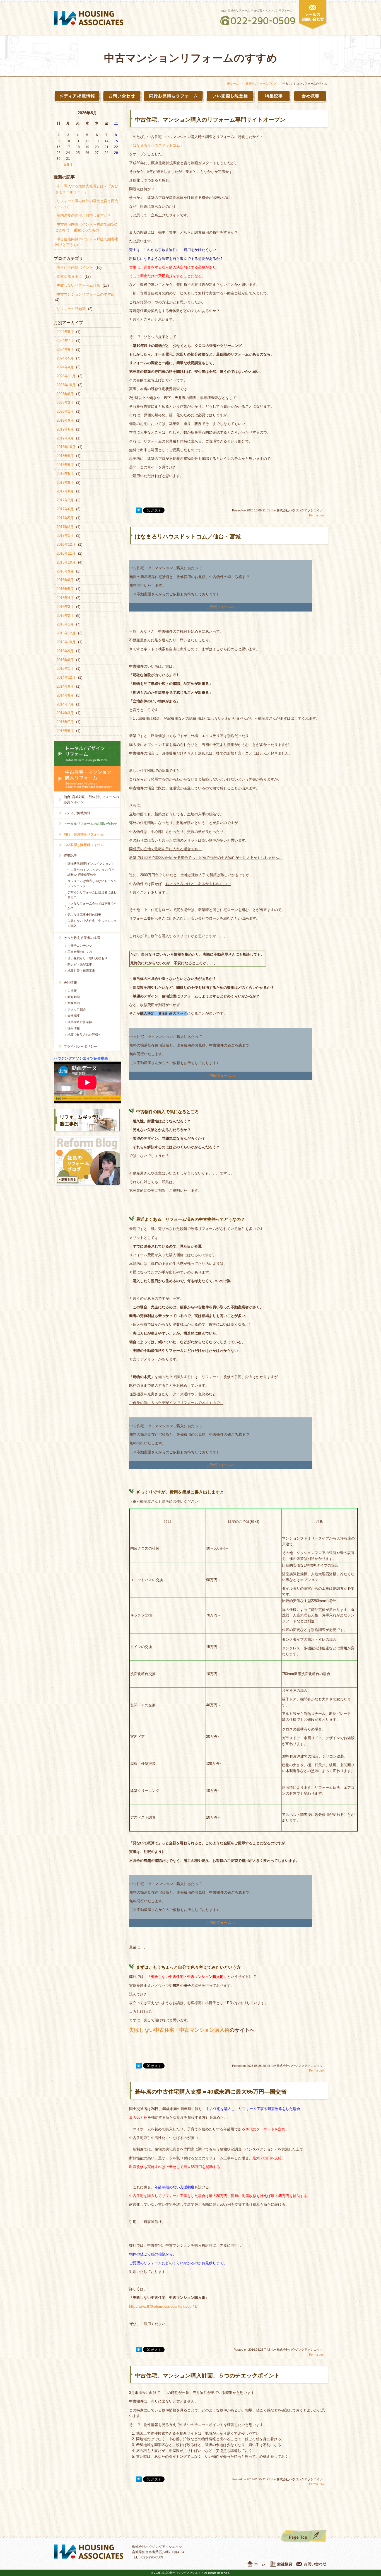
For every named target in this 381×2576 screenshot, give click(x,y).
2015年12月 (66, 633)
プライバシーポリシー (80, 1047)
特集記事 (70, 856)
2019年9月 (65, 420)
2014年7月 (65, 704)
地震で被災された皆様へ (84, 1035)
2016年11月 (66, 553)
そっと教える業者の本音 (82, 938)
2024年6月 (65, 350)
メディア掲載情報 (77, 813)
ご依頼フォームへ (220, 607)
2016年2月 (65, 616)
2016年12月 (66, 544)
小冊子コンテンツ (80, 946)
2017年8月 (65, 491)
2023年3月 (65, 403)
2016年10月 (66, 562)
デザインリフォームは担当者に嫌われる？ (92, 895)
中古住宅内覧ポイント (75, 268)
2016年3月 (65, 607)
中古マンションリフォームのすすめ (86, 294)
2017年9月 (65, 483)
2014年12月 (66, 677)
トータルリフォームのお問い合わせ (90, 824)
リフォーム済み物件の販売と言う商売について (87, 204)
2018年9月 (65, 456)
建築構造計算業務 (80, 1022)
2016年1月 (65, 624)
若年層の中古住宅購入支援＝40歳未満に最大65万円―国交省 (211, 2092)
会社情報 (70, 983)
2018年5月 (65, 474)
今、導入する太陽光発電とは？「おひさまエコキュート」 (87, 189)
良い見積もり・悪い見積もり (87, 958)
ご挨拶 (72, 990)
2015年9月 (65, 651)
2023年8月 (65, 394)
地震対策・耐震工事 (81, 971)
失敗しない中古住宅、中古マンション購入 (92, 923)
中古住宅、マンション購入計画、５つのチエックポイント (207, 2376)
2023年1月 (65, 411)
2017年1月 (65, 536)
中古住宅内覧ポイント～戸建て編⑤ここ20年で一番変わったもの (87, 227)
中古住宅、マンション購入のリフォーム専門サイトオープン (210, 120)
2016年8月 (65, 580)
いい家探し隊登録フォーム (84, 845)
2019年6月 (65, 429)
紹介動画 (74, 997)
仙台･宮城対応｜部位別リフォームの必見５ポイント (91, 800)
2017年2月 (65, 527)
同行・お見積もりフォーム (84, 834)
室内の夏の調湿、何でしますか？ (84, 215)
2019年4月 (65, 438)
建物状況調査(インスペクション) (90, 864)
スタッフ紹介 (77, 1009)
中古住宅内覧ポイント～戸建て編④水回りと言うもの (87, 242)
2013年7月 (65, 722)
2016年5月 (65, 589)
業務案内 (74, 1003)
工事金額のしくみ (80, 952)
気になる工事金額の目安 (84, 915)
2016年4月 (65, 598)
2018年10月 (66, 447)
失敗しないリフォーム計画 (78, 285)
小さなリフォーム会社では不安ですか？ (92, 906)
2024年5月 (65, 358)
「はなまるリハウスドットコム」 (156, 145)
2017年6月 (65, 509)
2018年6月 (65, 465)
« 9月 (68, 165)
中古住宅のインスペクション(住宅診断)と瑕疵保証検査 (91, 872)
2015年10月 (66, 642)
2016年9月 (65, 571)
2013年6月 (65, 731)
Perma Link (317, 515)
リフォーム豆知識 (71, 309)
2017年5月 (65, 518)
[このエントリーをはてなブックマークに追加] (139, 511)
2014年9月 (65, 686)
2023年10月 (66, 385)
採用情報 (74, 1028)
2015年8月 (65, 660)
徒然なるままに (69, 276)
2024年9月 (65, 332)
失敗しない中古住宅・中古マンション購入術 (179, 2030)
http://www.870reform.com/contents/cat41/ (163, 2306)
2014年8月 (65, 695)
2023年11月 (66, 376)
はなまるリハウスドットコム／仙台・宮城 (188, 537)
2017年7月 (65, 500)
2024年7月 (65, 341)
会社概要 (74, 1016)
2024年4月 (65, 367)
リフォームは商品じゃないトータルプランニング (92, 883)
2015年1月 (65, 669)
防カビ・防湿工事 (80, 965)
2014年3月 (65, 713)
